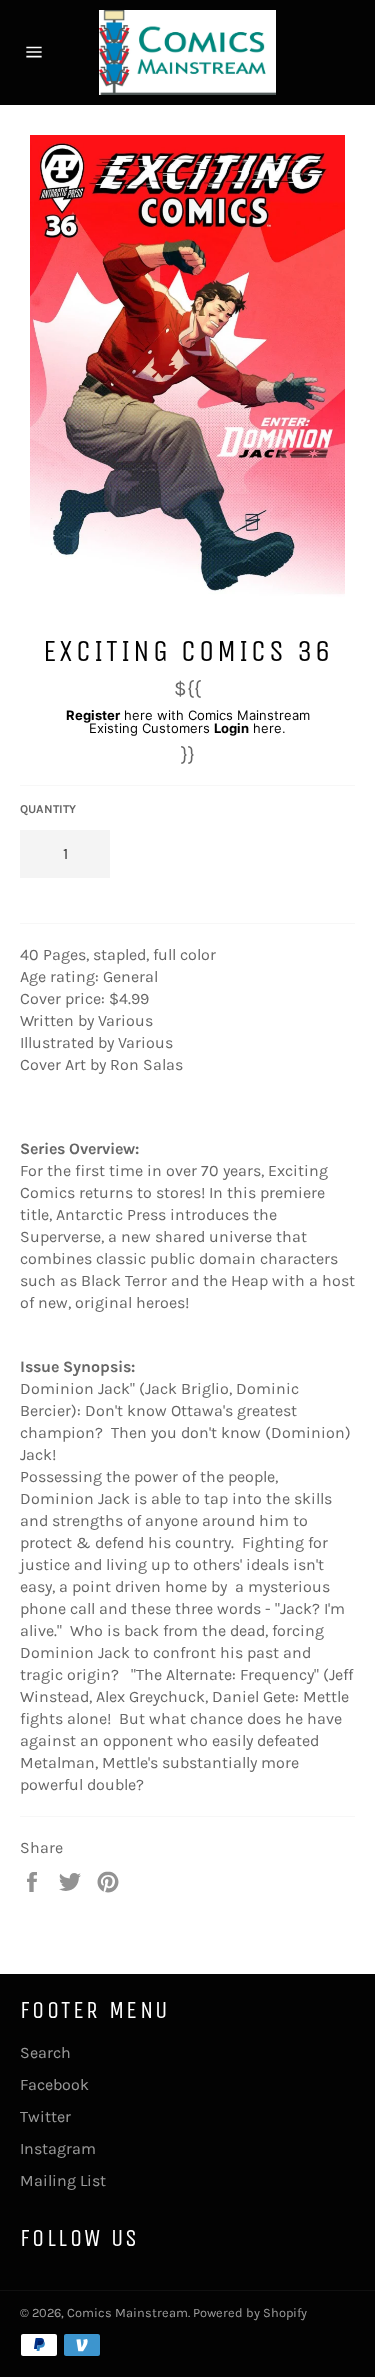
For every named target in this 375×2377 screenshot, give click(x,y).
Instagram (58, 2148)
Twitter (45, 2116)
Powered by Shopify (250, 2312)
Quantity (48, 809)
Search (45, 2052)
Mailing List (63, 2180)
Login (231, 728)
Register (93, 715)
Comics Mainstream (127, 2312)
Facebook (54, 2084)
